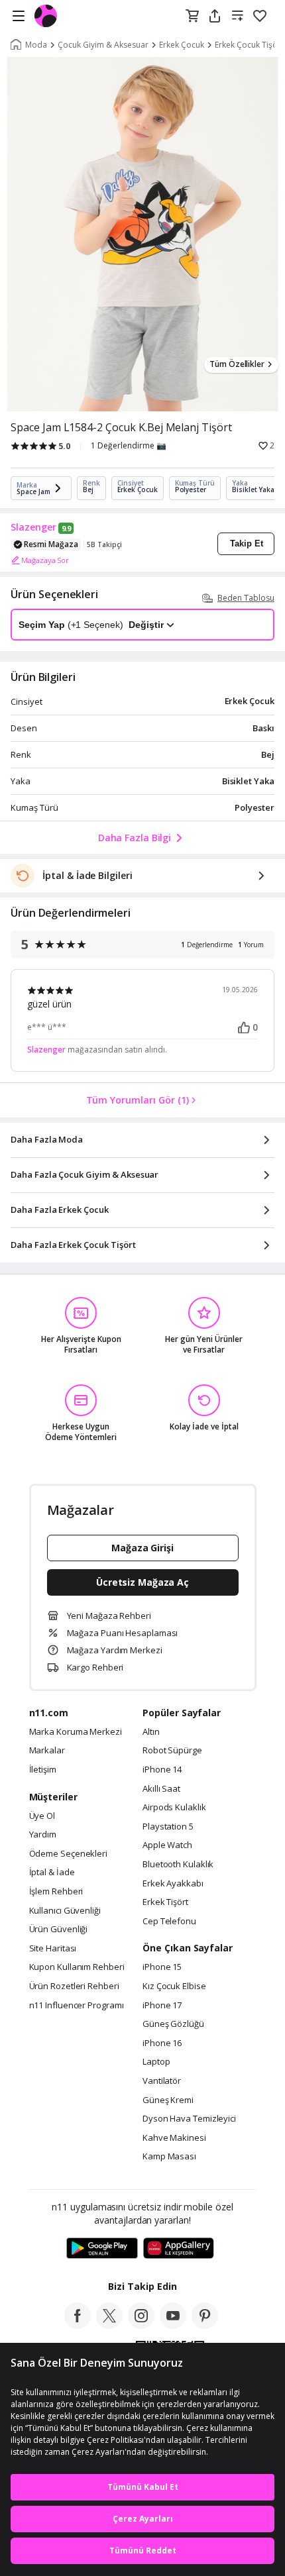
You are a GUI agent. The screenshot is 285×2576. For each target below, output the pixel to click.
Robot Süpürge (172, 1751)
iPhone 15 (162, 1967)
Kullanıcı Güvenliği (65, 1911)
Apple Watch (167, 1845)
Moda (36, 45)
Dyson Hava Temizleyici (189, 2119)
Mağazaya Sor (45, 560)
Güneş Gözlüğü (173, 2024)
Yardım (43, 1835)
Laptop (156, 2062)
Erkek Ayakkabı (173, 1884)
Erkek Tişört (165, 1902)
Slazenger (33, 527)
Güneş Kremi (168, 2100)
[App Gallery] (179, 2249)
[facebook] (78, 2325)
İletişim (43, 1770)
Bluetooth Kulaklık (178, 1865)
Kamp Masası (169, 2157)
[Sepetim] (192, 17)
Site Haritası (53, 1949)
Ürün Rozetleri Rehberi (74, 1986)
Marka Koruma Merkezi (76, 1732)
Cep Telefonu (169, 1922)
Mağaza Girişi (142, 1548)
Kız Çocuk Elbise (174, 1986)
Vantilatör (162, 2081)
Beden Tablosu (246, 598)
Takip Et (247, 543)
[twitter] (109, 2325)
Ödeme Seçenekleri (68, 1854)
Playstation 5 (168, 1827)
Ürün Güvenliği (59, 1930)
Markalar (47, 1751)
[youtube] (173, 2325)
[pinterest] (205, 2325)
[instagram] (141, 2325)
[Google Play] (102, 2249)
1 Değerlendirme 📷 (129, 446)
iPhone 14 (162, 1770)
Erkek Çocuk (182, 45)
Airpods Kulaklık (174, 1808)
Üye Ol (42, 1816)
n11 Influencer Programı (77, 2006)
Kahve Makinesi (174, 2138)
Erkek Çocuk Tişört (249, 45)
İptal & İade (52, 1873)
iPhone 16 (162, 2043)
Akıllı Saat (161, 1789)
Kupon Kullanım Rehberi (77, 1967)
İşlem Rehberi (56, 1892)
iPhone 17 (162, 2006)
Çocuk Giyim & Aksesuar (103, 45)
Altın (151, 1732)
